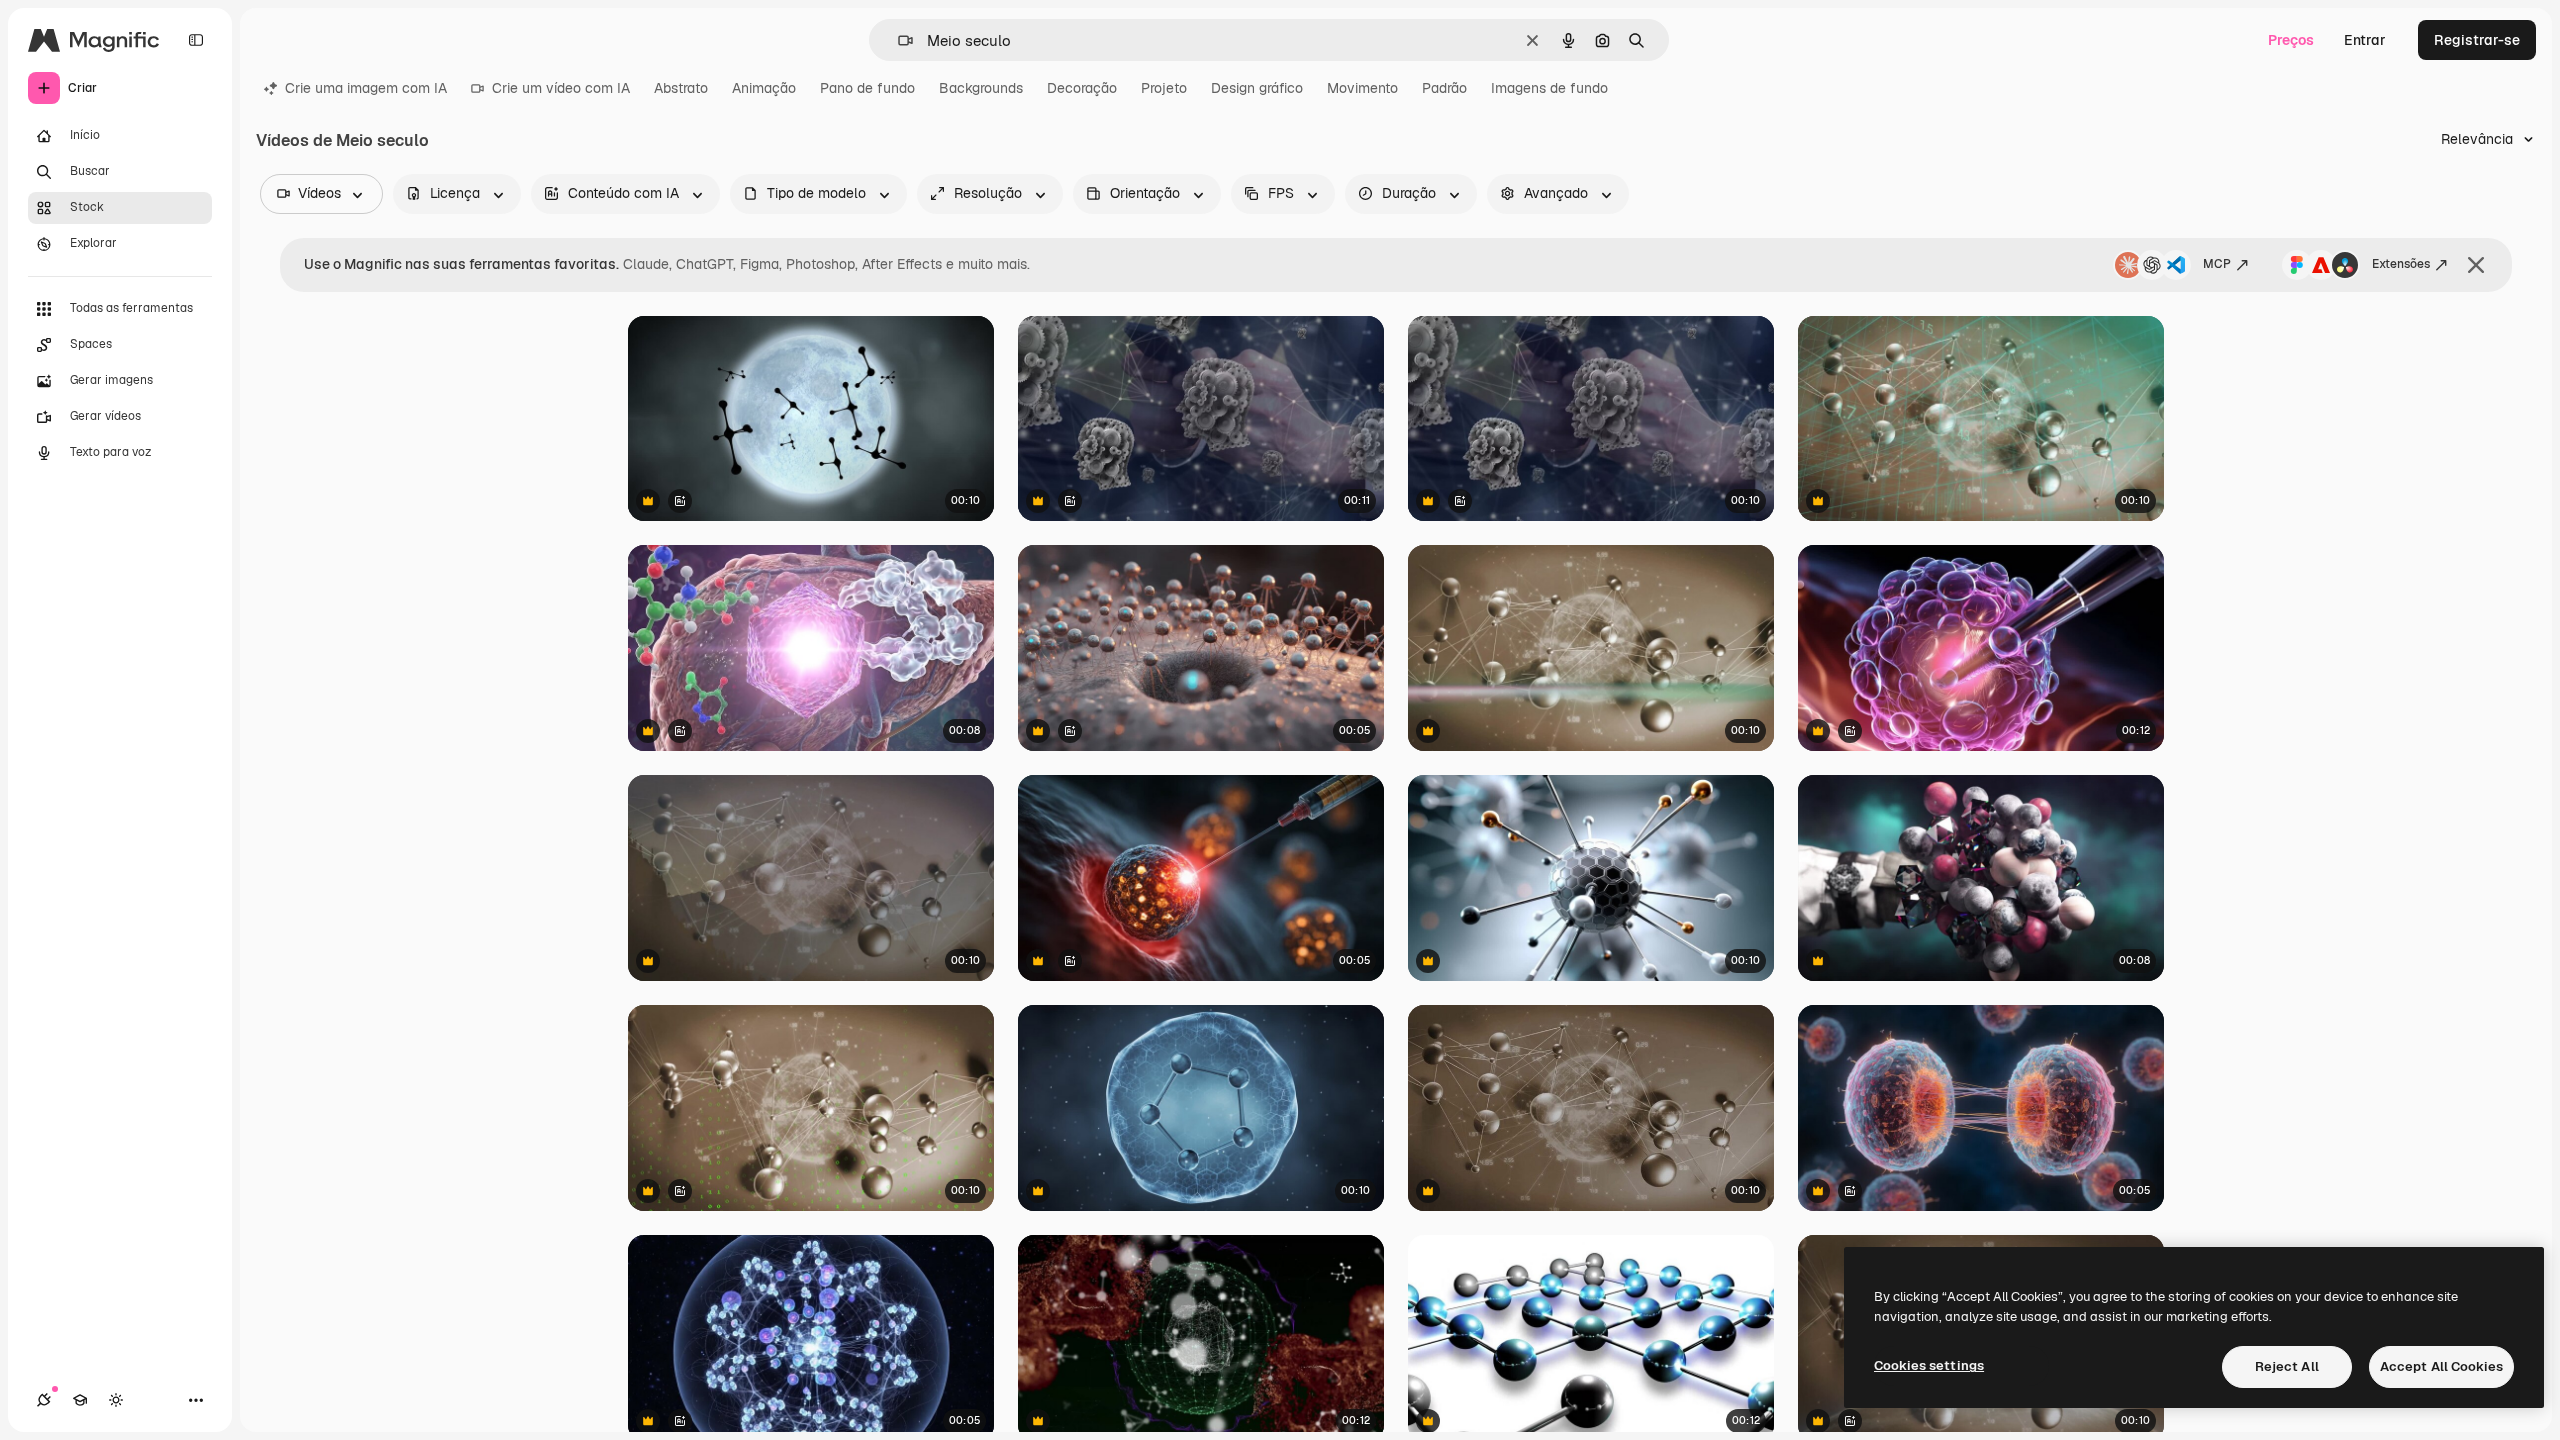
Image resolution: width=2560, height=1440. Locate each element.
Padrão (1444, 88)
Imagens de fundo (1549, 88)
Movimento (1362, 88)
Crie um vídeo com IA (561, 88)
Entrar (2365, 40)
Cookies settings (1929, 1365)
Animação (764, 88)
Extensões (2401, 264)
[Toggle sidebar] (196, 40)
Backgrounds (981, 88)
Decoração (1082, 88)
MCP (2217, 264)
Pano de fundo (867, 88)
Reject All (2287, 1366)
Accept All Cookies (2441, 1366)
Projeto (1164, 88)
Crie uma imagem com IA (366, 88)
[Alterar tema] (116, 1400)
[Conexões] (44, 1400)
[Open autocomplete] (897, 40)
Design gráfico (1257, 88)
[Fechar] (2476, 265)
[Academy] (80, 1400)
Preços (2291, 40)
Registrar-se (2477, 40)
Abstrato (681, 88)
